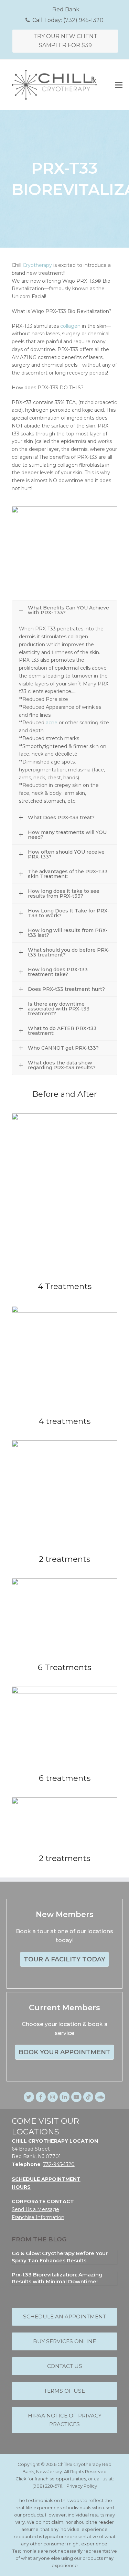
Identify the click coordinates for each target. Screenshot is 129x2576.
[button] (119, 85)
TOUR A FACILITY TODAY (64, 1959)
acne (52, 723)
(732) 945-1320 (83, 20)
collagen (70, 326)
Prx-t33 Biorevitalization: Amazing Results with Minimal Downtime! (57, 2278)
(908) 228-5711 (47, 2486)
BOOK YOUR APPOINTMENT (64, 2053)
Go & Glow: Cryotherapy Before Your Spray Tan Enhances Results (60, 2257)
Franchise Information (38, 2217)
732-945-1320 (59, 2164)
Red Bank (66, 9)
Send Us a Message (35, 2209)
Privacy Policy (82, 2486)
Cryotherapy (37, 265)
